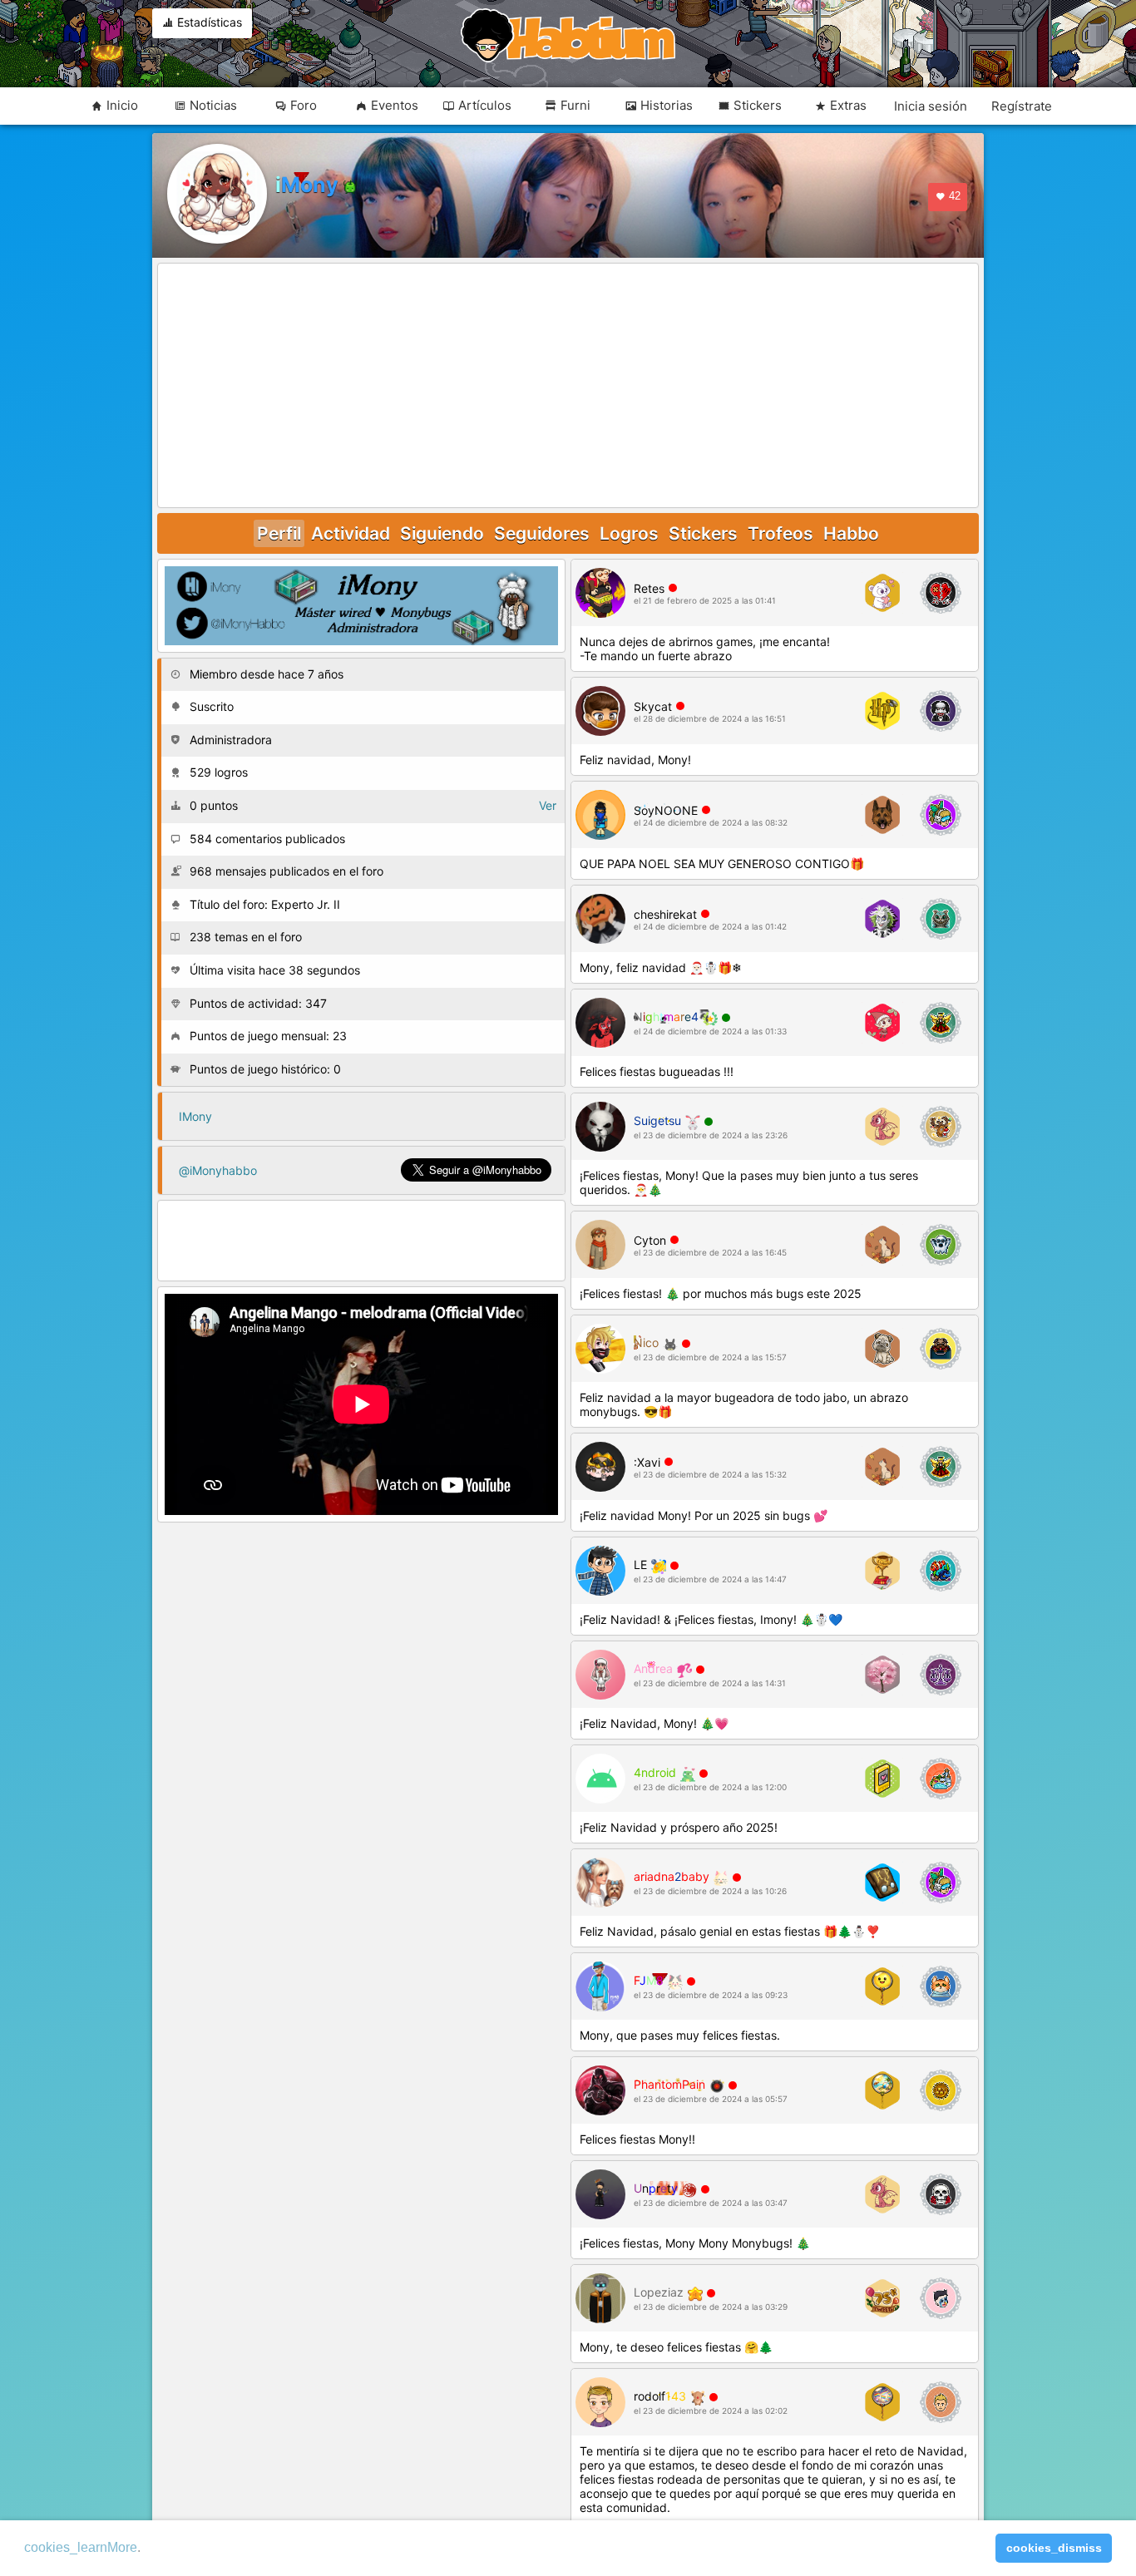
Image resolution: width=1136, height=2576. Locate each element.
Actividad (351, 533)
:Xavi (647, 1462)
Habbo (851, 533)
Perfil (279, 533)
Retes (649, 588)
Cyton (650, 1240)
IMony (195, 1116)
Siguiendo (442, 533)
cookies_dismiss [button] (1054, 2548)
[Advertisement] (568, 387)
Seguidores (542, 533)
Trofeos (780, 533)
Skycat (653, 706)
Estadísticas (208, 22)
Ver (548, 805)
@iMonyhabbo (218, 1170)
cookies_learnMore (81, 2547)
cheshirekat (665, 914)
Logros (629, 533)
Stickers (703, 533)
